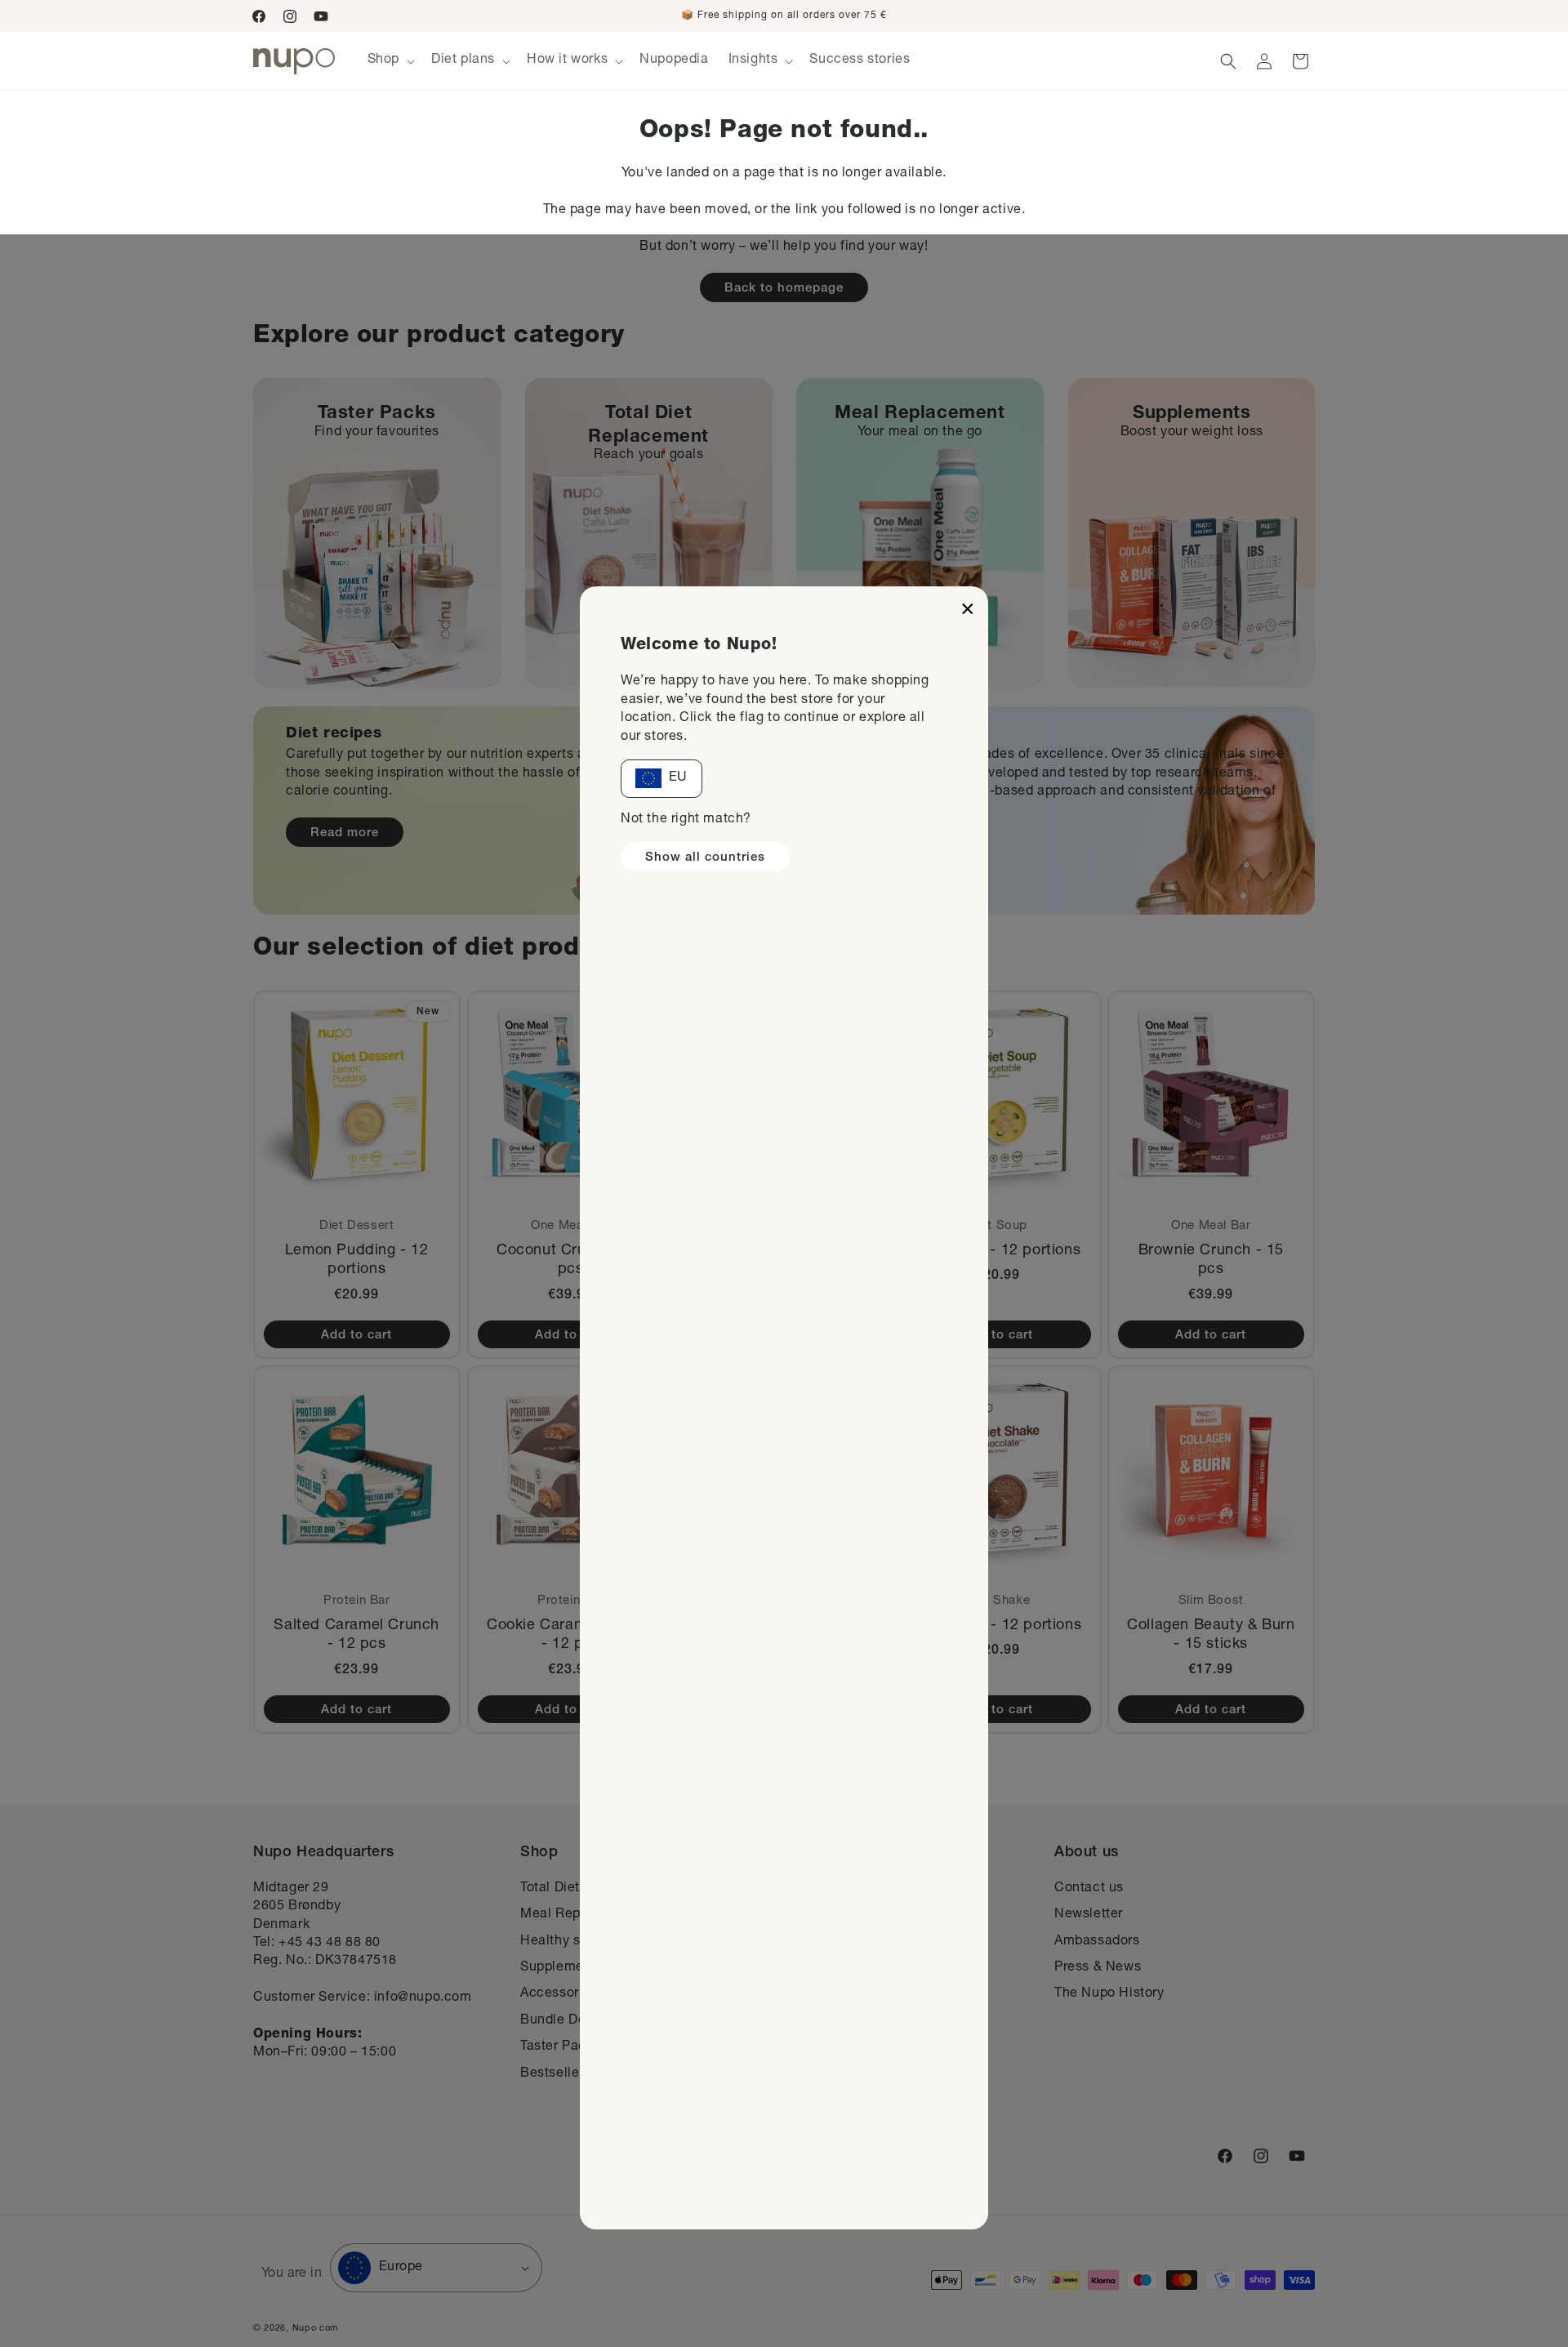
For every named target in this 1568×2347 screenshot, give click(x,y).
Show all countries (705, 858)
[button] (390, 61)
